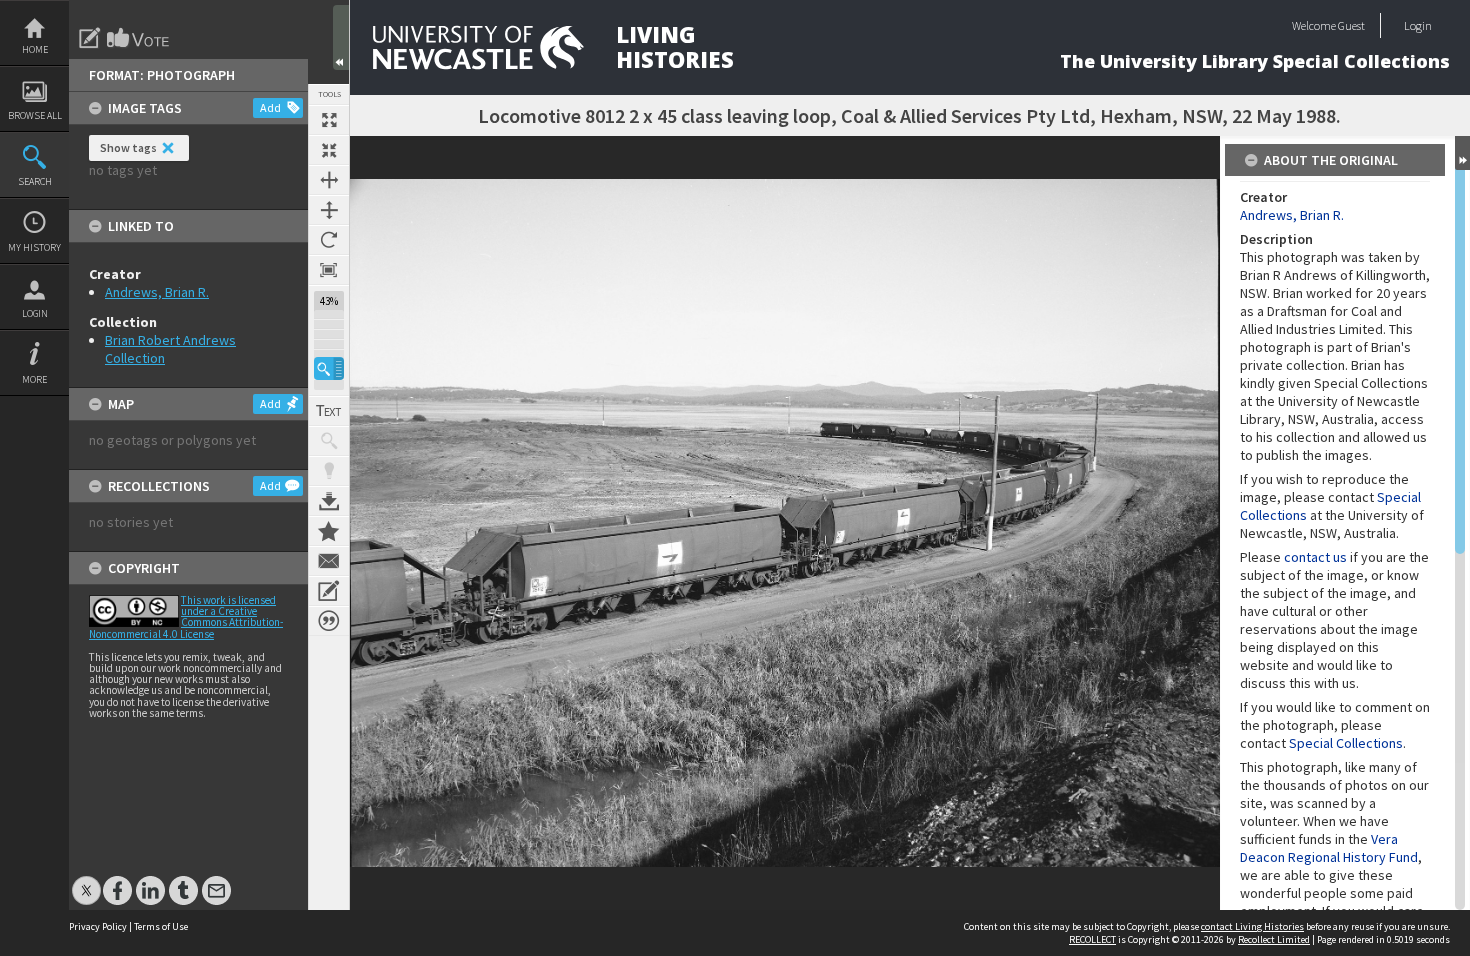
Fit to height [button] (329, 210)
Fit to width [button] (329, 180)
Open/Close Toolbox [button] (341, 37)
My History (34, 247)
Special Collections (1346, 743)
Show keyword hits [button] (329, 441)
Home (35, 49)
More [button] (34, 379)
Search (35, 181)
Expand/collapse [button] (1462, 153)
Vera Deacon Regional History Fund (1329, 848)
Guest (1351, 25)
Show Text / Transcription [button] (329, 411)
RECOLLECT (1092, 939)
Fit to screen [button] (329, 150)
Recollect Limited (1274, 939)
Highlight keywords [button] (329, 471)
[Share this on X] (86, 880)
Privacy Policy (98, 926)
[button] (329, 368)
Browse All (35, 115)
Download (329, 501)
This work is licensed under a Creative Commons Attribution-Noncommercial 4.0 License (186, 617)
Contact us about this (329, 561)
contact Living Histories (1252, 926)
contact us (1315, 557)
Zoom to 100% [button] (329, 270)
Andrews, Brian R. (157, 292)
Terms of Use (161, 926)
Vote (139, 38)
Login (35, 313)
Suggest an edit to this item (90, 38)
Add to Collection (329, 531)
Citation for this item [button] (329, 621)
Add (270, 107)
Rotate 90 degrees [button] (329, 240)
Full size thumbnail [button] (329, 120)
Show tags (128, 147)
